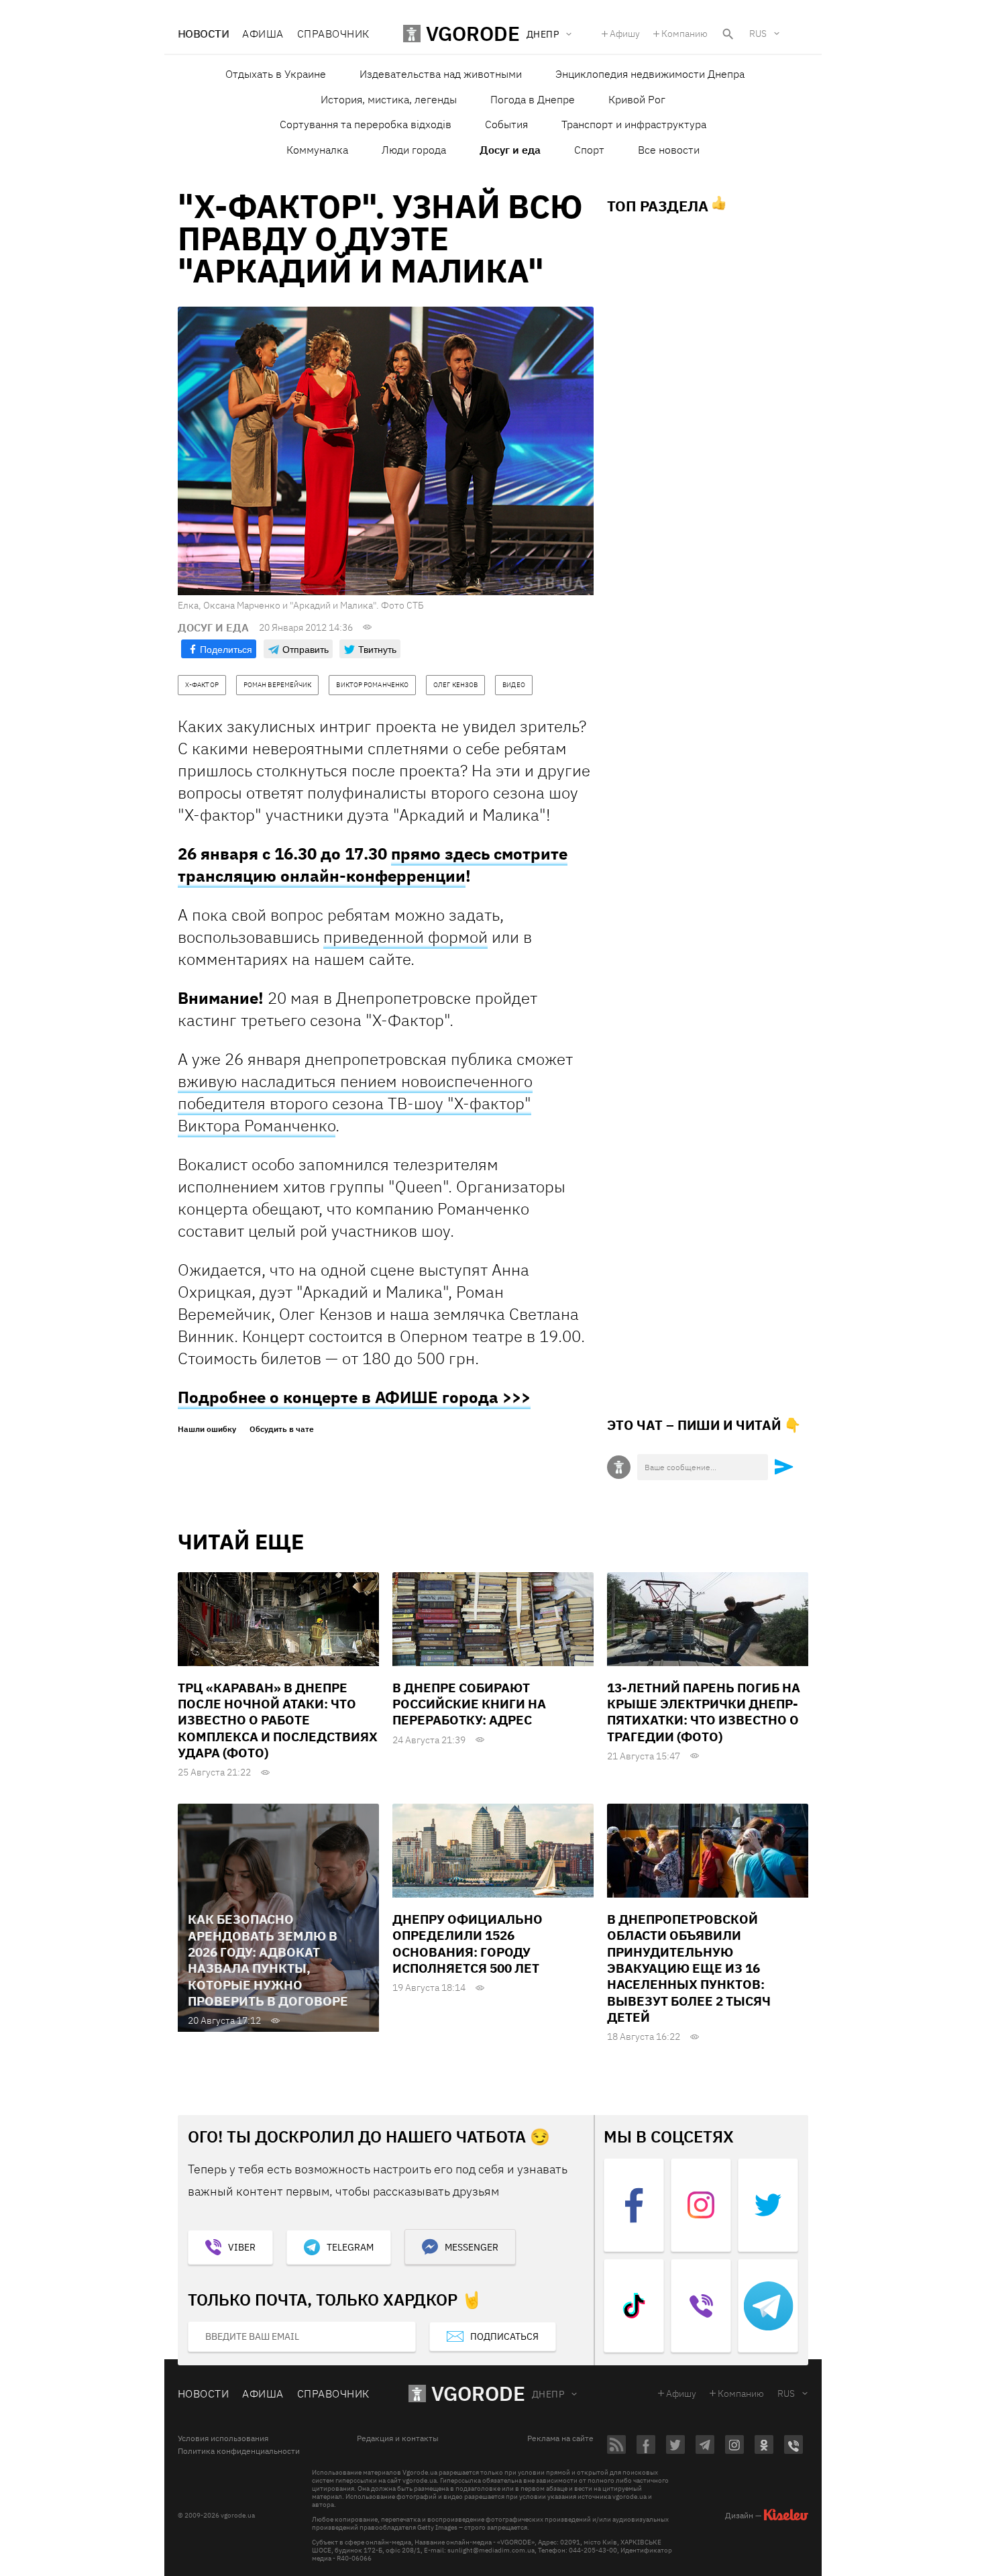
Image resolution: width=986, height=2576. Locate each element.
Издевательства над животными (441, 74)
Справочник (333, 34)
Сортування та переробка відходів (366, 124)
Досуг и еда (510, 150)
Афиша (263, 34)
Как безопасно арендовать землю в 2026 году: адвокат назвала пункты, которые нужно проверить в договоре (268, 1960)
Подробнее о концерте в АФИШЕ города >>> (354, 1397)
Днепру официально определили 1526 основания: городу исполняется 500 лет (468, 1944)
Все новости (669, 150)
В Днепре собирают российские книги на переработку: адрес (469, 1704)
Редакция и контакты (398, 2438)
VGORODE (478, 2393)
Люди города (414, 150)
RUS (758, 34)
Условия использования (223, 2438)
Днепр (548, 2394)
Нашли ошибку (207, 1429)
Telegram (350, 2247)
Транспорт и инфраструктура (634, 124)
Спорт (589, 150)
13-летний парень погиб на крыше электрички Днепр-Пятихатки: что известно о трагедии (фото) (704, 1712)
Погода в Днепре (533, 99)
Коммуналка (317, 150)
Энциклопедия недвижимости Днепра (650, 74)
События (506, 124)
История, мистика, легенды (389, 99)
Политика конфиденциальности (239, 2451)
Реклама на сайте (560, 2438)
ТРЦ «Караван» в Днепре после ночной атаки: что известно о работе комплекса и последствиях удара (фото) (278, 1720)
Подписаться (504, 2336)
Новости (203, 34)
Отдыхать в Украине (276, 74)
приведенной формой (405, 937)
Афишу (625, 34)
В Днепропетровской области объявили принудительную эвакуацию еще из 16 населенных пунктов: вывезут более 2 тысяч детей (689, 1968)
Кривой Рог (637, 99)
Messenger (472, 2247)
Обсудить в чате (282, 1429)
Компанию (684, 34)
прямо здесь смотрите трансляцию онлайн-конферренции (373, 865)
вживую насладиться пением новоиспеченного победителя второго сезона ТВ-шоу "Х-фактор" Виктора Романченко (355, 1103)
